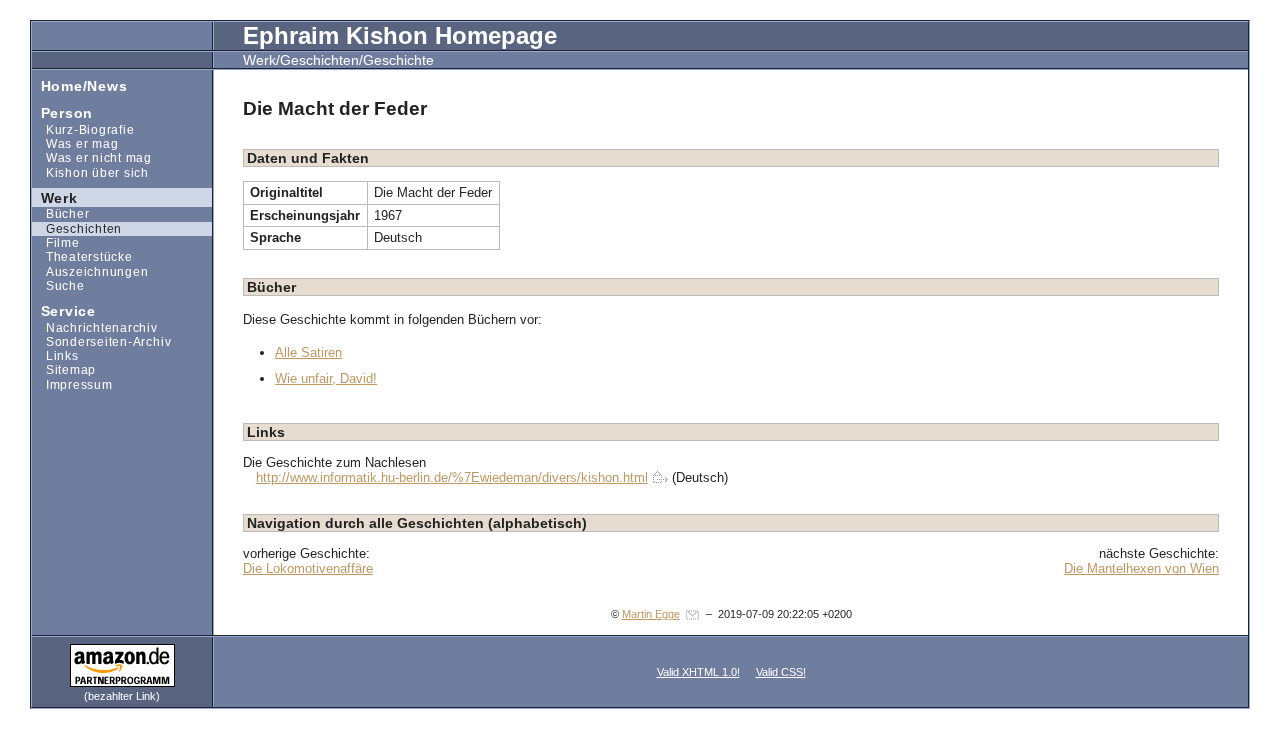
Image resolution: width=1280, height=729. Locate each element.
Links (55, 355)
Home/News (79, 84)
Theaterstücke (82, 256)
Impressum (72, 384)
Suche (58, 285)
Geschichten (77, 228)
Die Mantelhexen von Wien (1141, 568)
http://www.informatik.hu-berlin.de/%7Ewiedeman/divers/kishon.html (452, 477)
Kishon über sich (90, 171)
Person (62, 112)
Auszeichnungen (90, 270)
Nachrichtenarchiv (95, 326)
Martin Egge (651, 614)
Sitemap (64, 369)
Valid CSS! (781, 672)
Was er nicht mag (92, 157)
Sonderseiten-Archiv (101, 341)
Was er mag (75, 143)
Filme (56, 242)
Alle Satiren (308, 352)
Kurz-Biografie (83, 129)
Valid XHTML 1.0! (698, 672)
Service (64, 310)
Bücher (60, 213)
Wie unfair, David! (326, 378)
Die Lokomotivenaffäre (308, 568)
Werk (55, 196)
